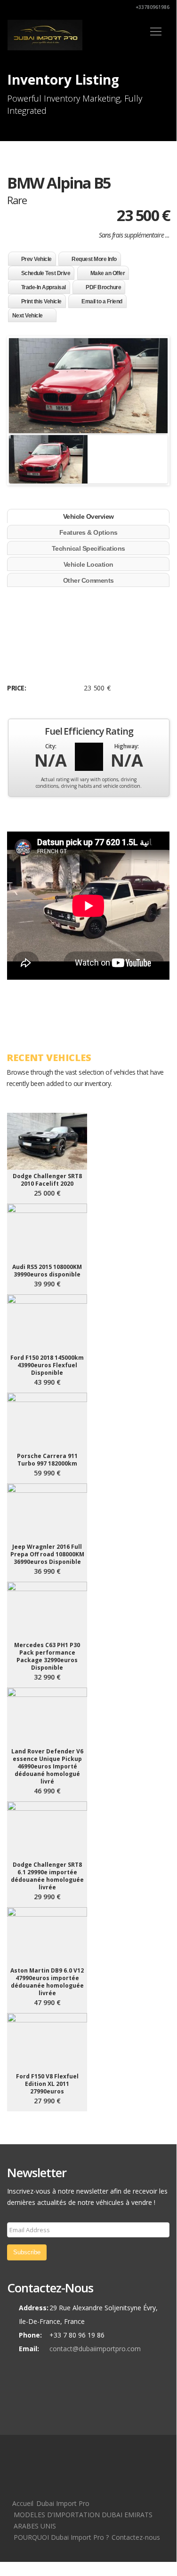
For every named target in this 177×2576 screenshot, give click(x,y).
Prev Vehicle (36, 259)
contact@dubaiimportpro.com (95, 2349)
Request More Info (94, 259)
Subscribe (27, 2252)
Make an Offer (108, 273)
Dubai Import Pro (63, 2503)
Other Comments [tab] (88, 580)
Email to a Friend (102, 301)
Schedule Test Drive (46, 273)
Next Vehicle (28, 316)
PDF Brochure (103, 287)
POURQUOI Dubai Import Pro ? (61, 2537)
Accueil (23, 2503)
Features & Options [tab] (88, 532)
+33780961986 (152, 7)
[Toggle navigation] (156, 32)
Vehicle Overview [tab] (88, 516)
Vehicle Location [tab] (88, 564)
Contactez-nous (136, 2537)
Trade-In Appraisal (44, 287)
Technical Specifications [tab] (88, 548)
